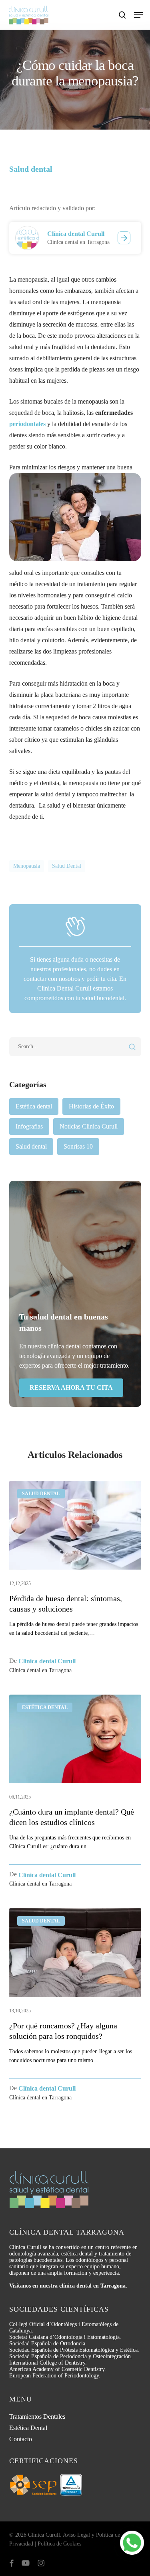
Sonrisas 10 (78, 1146)
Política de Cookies (59, 2544)
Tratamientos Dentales (37, 2417)
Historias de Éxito (91, 1106)
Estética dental (34, 1106)
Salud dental (31, 1146)
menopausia (27, 866)
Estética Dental (28, 2428)
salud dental (67, 866)
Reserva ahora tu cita (71, 1387)
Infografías (29, 1126)
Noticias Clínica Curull (89, 1126)
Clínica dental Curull (76, 234)
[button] (138, 15)
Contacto (21, 2439)
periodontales (27, 424)
